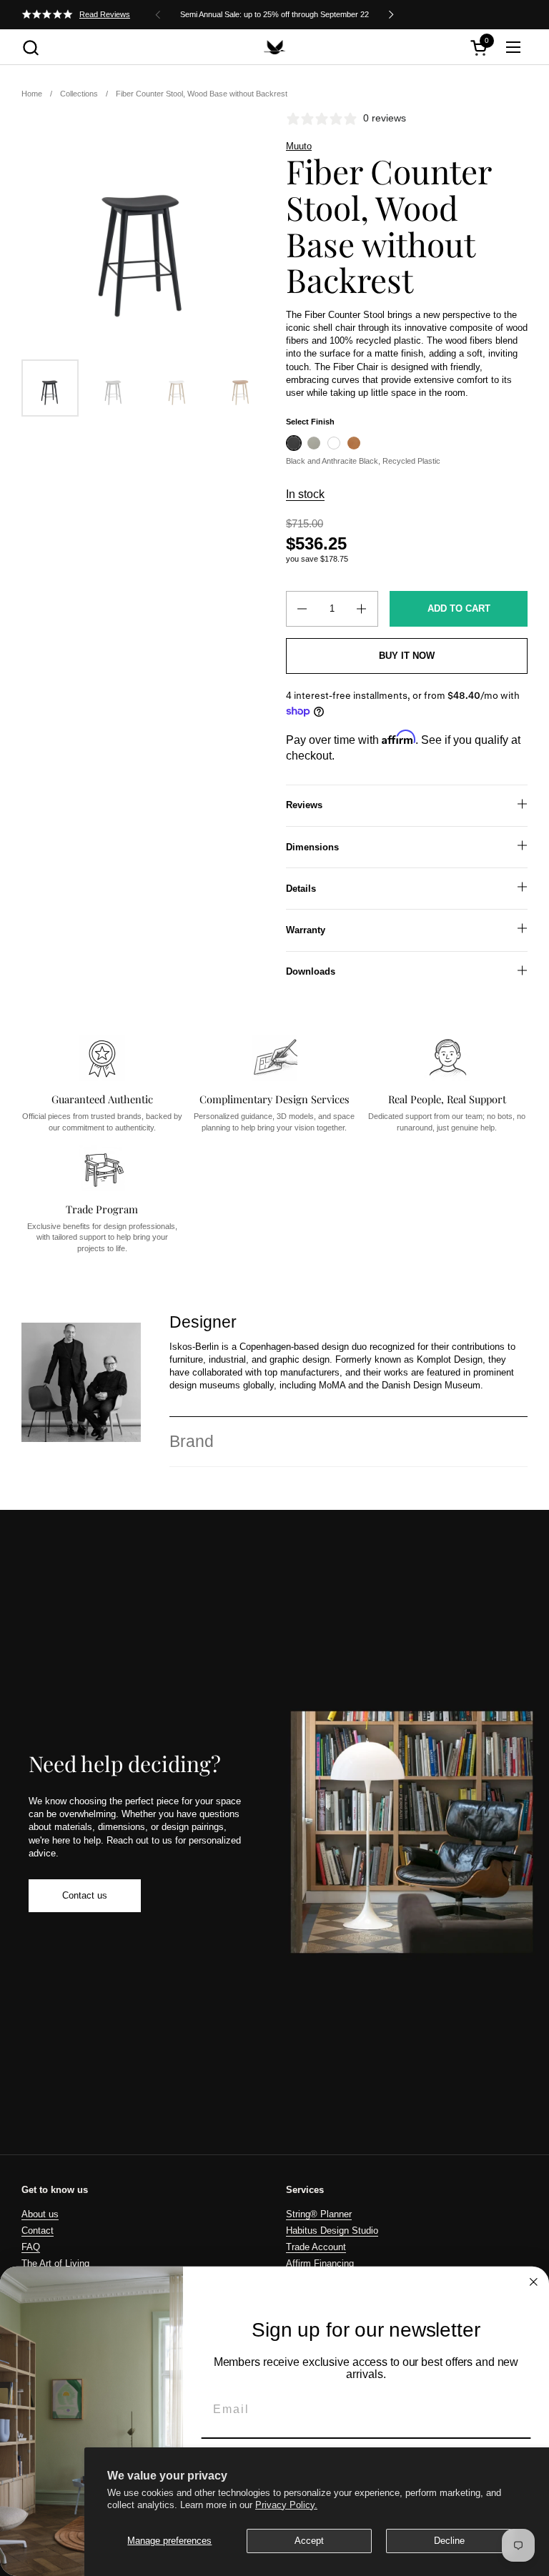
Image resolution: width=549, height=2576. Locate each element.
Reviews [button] (304, 805)
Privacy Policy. (286, 2505)
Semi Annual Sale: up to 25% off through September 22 (274, 14)
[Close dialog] (534, 2282)
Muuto (299, 146)
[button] (30, 48)
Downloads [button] (311, 971)
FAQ (31, 2247)
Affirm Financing (320, 2263)
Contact (38, 2231)
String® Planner (319, 2214)
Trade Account (316, 2247)
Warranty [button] (306, 930)
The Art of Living (55, 2263)
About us (40, 2214)
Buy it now (407, 656)
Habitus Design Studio (332, 2231)
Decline (449, 2541)
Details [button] (301, 889)
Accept (309, 2541)
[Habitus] (274, 47)
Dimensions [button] (312, 847)
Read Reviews (105, 14)
